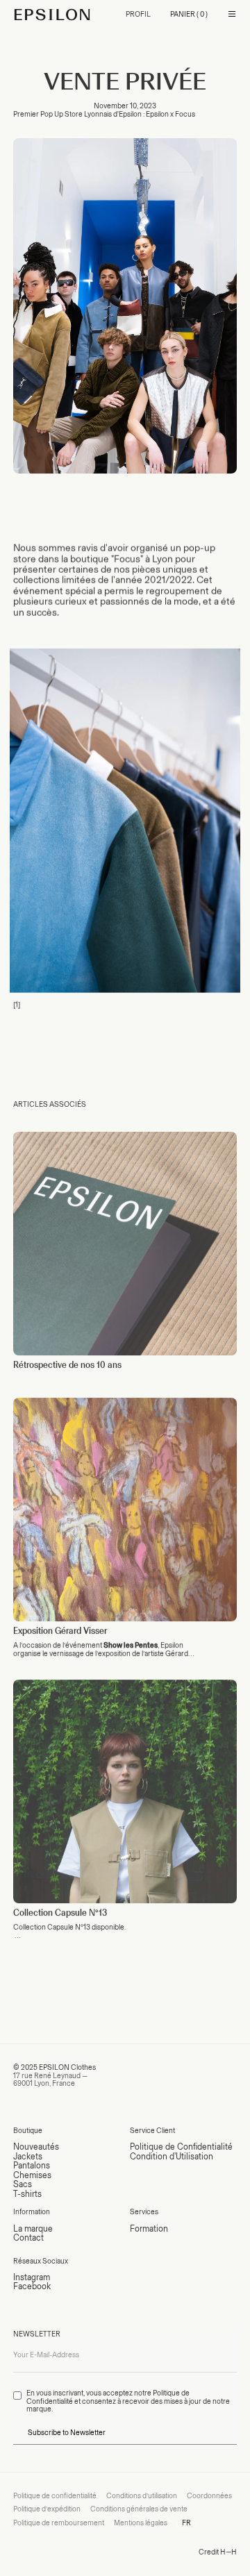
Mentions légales (141, 2523)
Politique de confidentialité (55, 2496)
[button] (189, 15)
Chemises (32, 2175)
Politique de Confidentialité (181, 2147)
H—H (228, 2552)
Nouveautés (36, 2147)
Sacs (23, 2184)
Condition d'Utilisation (172, 2156)
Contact (28, 2238)
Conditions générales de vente (139, 2509)
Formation (149, 2228)
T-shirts (27, 2194)
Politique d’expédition (47, 2509)
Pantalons (32, 2165)
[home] (52, 15)
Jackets (28, 2156)
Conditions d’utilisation (142, 2496)
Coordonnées (209, 2496)
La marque (33, 2228)
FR (186, 2523)
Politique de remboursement (59, 2523)
